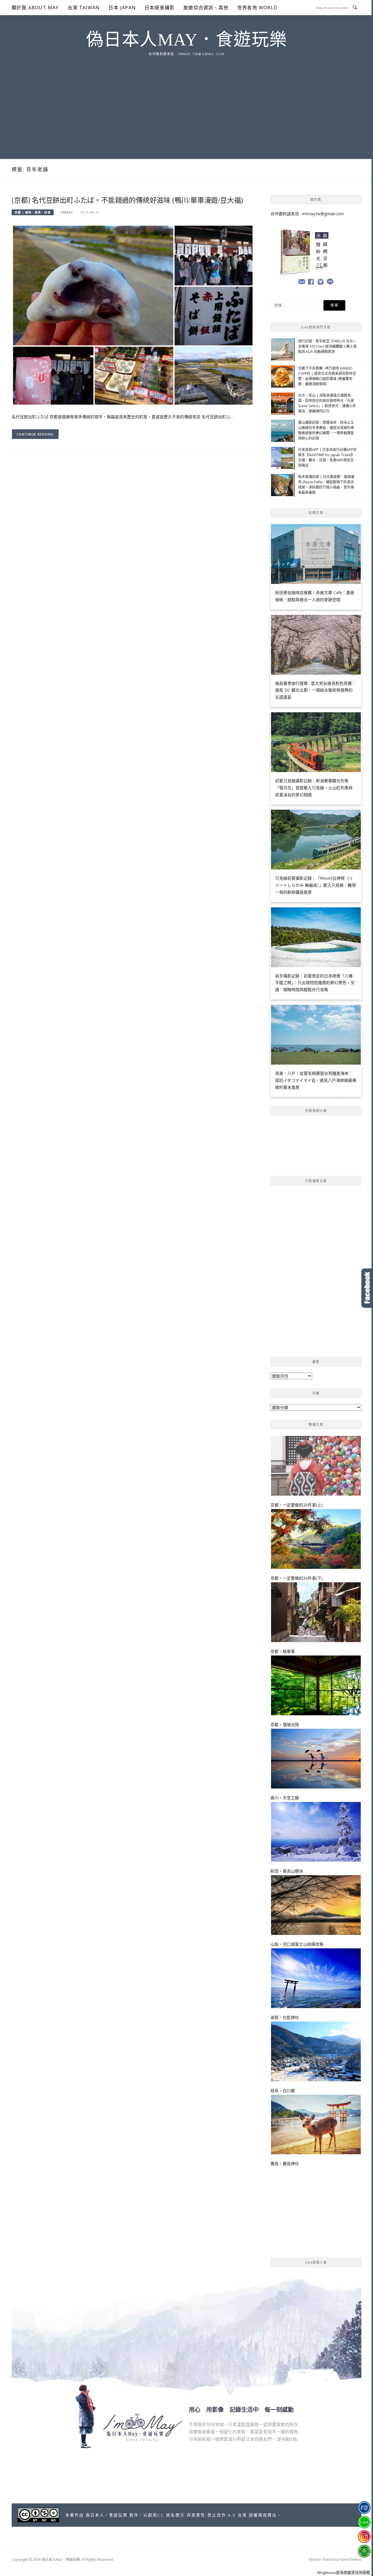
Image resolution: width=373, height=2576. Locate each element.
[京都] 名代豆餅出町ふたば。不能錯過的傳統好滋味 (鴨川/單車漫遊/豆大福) (127, 200)
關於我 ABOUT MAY (35, 8)
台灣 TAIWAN (84, 8)
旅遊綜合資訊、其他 (206, 8)
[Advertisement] (186, 101)
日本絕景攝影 (160, 8)
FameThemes (350, 2560)
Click (367, 1288)
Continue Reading (35, 434)
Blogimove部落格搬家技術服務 (344, 2572)
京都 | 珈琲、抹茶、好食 (33, 212)
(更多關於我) (287, 2439)
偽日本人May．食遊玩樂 (187, 40)
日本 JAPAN (122, 8)
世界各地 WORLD (257, 8)
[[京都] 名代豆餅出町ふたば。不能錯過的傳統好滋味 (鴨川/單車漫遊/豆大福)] (133, 315)
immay (67, 212)
